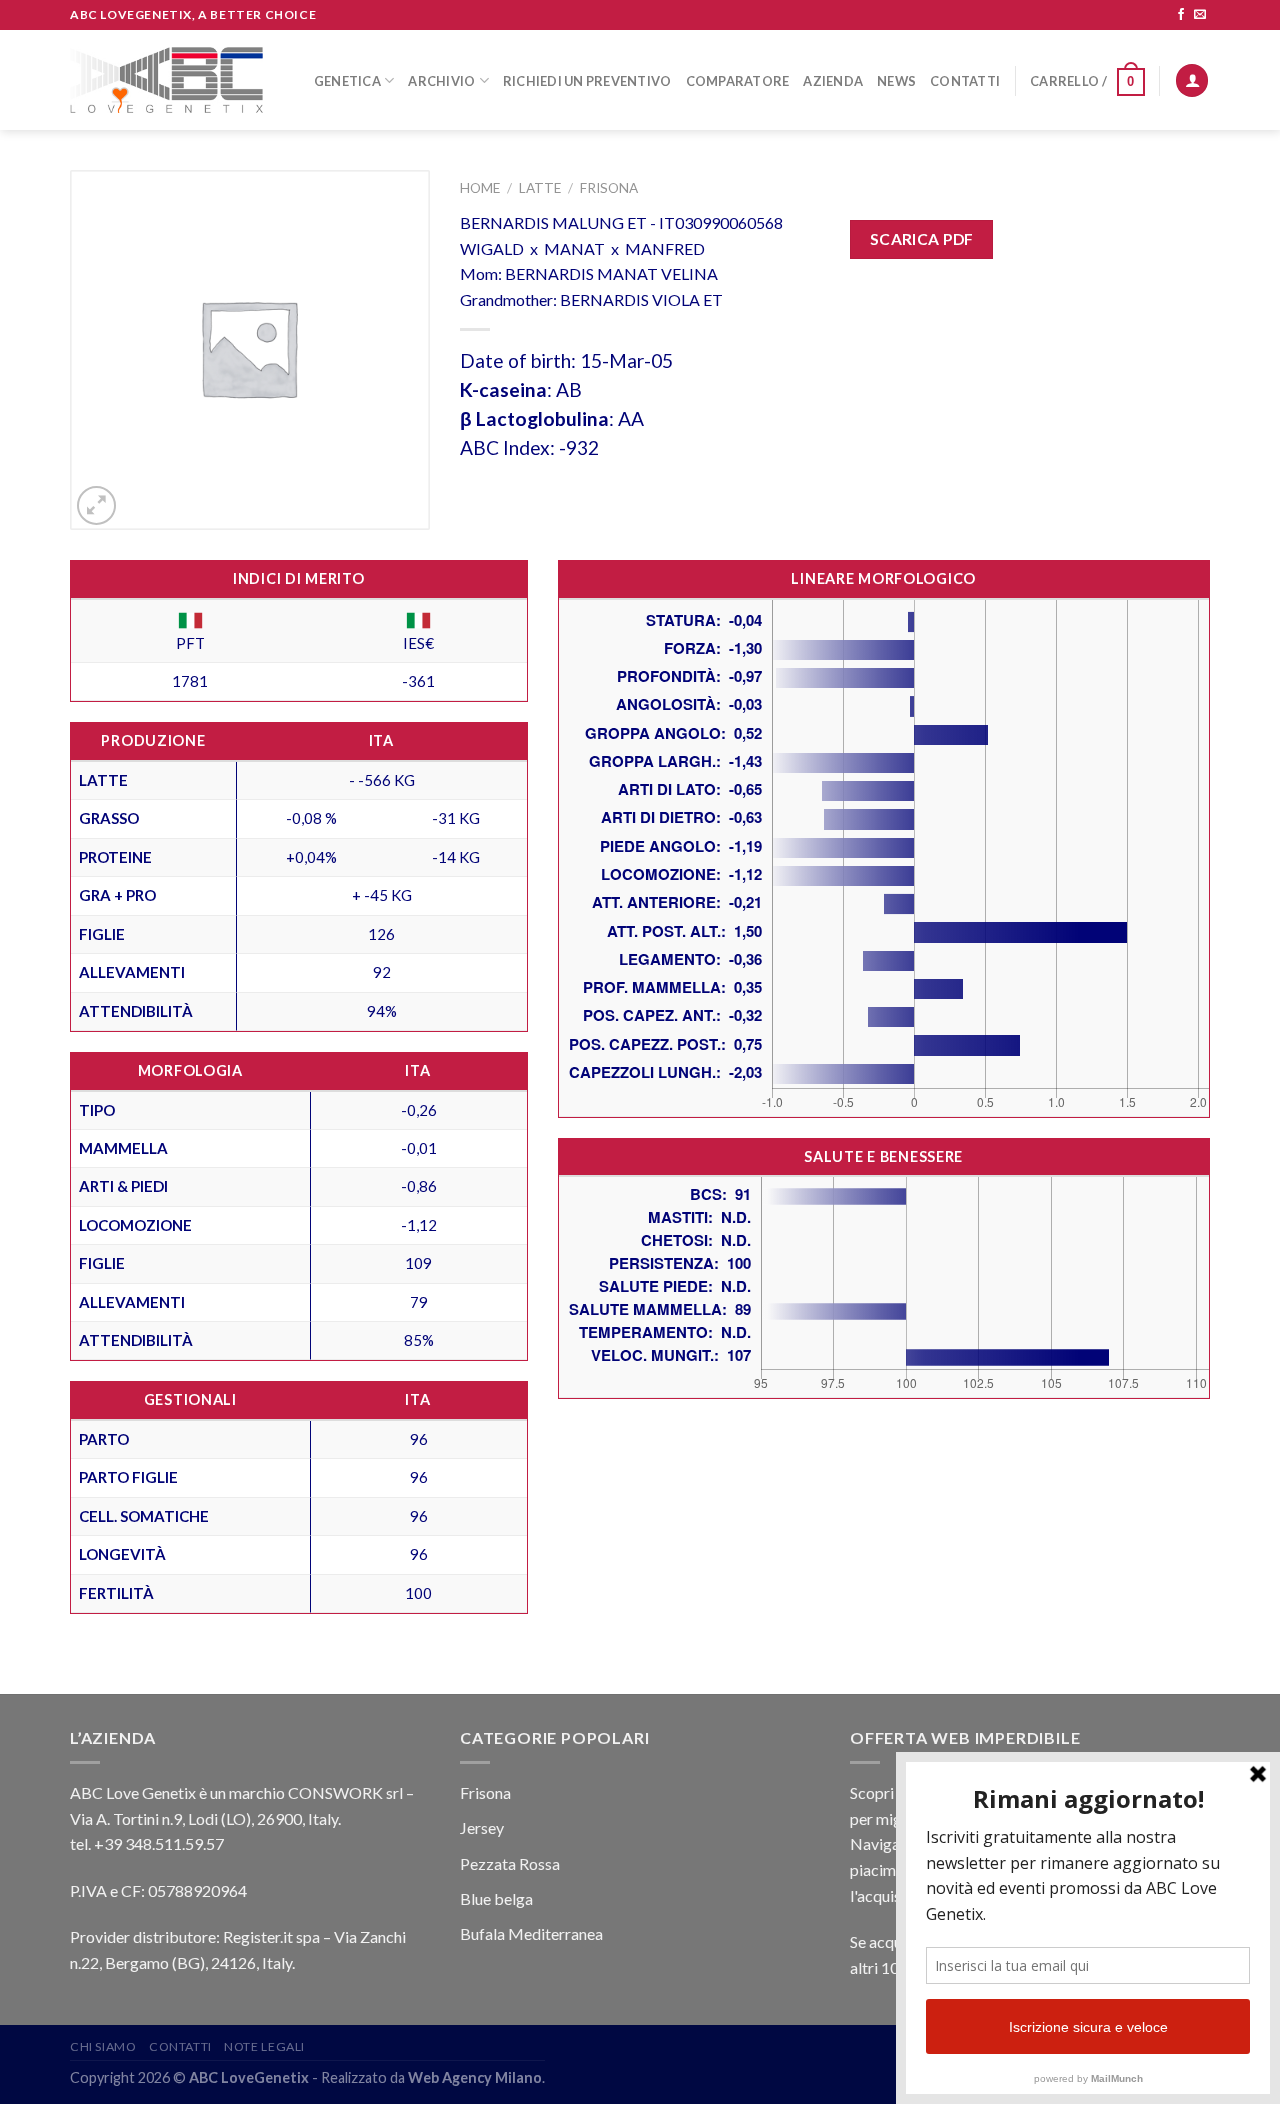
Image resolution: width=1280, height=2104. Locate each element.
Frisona (609, 188)
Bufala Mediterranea (531, 1933)
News (896, 81)
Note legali (264, 2046)
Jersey (482, 1827)
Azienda (833, 81)
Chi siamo (103, 2046)
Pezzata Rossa (510, 1863)
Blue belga (496, 1898)
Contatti (965, 81)
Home (480, 188)
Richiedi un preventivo (587, 81)
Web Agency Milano (475, 2077)
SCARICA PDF (922, 239)
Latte (540, 188)
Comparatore (738, 81)
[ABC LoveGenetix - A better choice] (166, 80)
